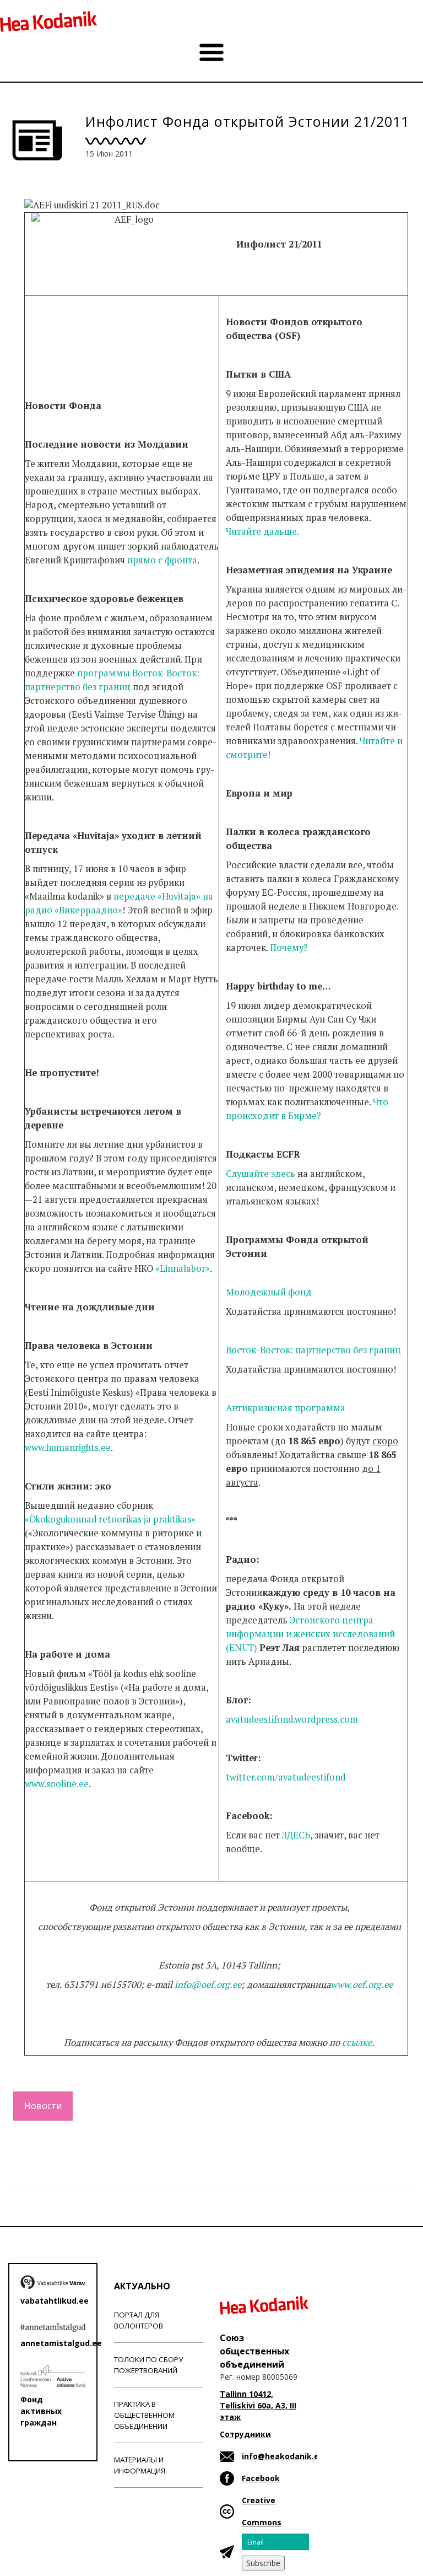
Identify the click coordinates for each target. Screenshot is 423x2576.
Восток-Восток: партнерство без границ (313, 1350)
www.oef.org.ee (362, 1985)
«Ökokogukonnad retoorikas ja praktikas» (110, 1519)
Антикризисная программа (286, 1408)
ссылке (357, 2042)
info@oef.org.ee (208, 1985)
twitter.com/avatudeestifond (286, 1777)
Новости (43, 2106)
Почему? (289, 948)
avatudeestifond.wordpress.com (292, 1719)
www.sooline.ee (57, 1784)
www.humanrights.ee (68, 1448)
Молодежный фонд (269, 1292)
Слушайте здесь (261, 1174)
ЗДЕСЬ (296, 1835)
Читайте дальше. (262, 531)
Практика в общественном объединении (144, 2415)
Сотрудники (245, 2434)
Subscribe (263, 2563)
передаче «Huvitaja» (157, 896)
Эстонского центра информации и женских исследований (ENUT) (310, 1634)
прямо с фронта (162, 560)
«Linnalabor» (183, 1268)
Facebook (261, 2478)
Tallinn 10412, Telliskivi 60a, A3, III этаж (258, 2405)
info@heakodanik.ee (283, 2456)
